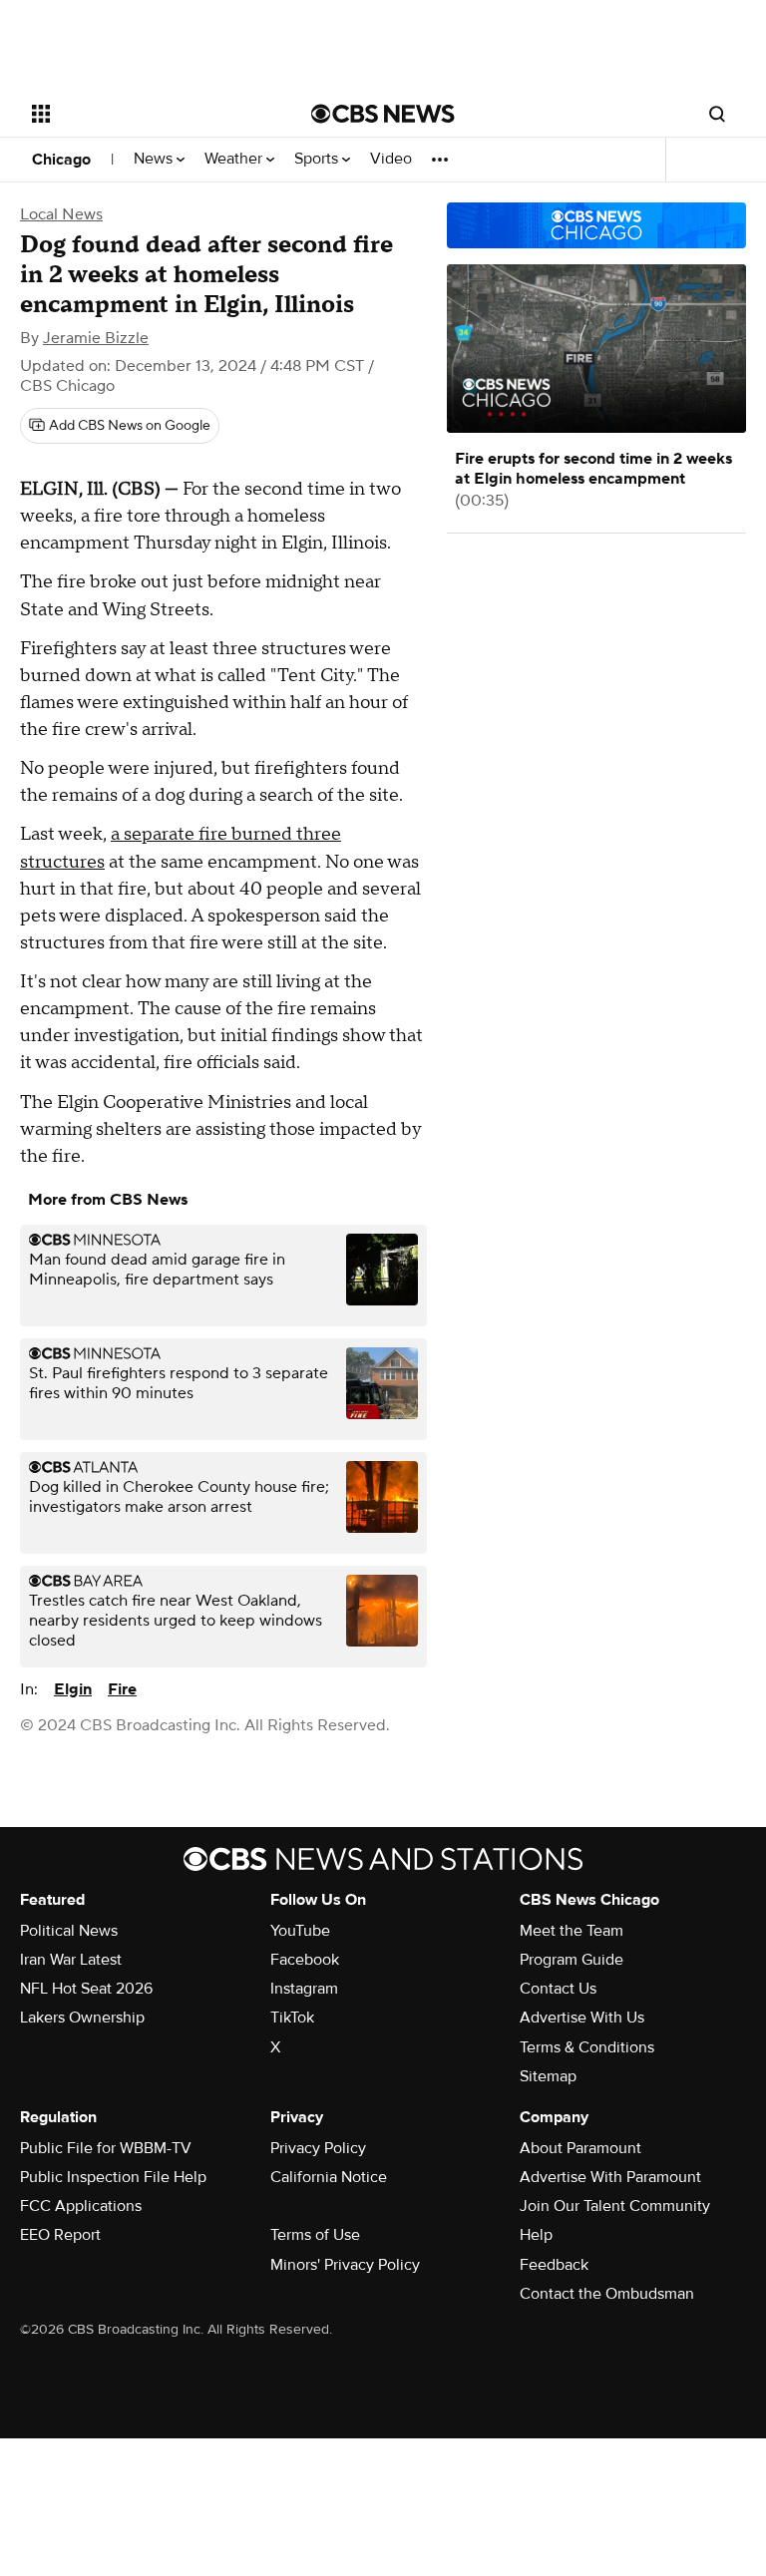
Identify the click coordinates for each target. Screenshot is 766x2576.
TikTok (292, 2018)
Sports (318, 159)
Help (536, 2235)
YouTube (300, 1931)
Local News (61, 214)
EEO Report (60, 2235)
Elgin (73, 1689)
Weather (235, 159)
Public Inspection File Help (113, 2177)
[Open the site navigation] (149, 114)
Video (391, 159)
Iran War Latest (71, 1960)
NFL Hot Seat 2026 (86, 1989)
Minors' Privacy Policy (345, 2265)
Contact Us (558, 1989)
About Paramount (580, 2148)
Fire (122, 1689)
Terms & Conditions (587, 2047)
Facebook (305, 1960)
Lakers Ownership (82, 2018)
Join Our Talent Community (615, 2206)
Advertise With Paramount (610, 2177)
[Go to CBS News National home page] (383, 114)
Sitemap (548, 2076)
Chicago (61, 160)
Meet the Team (572, 1931)
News (155, 159)
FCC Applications (81, 2206)
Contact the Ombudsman (607, 2294)
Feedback (554, 2265)
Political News (69, 1931)
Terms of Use (315, 2235)
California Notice (329, 2177)
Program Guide (572, 1960)
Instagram (304, 1989)
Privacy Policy (318, 2148)
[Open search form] (717, 114)
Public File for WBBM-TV (106, 2148)
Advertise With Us (582, 2018)
